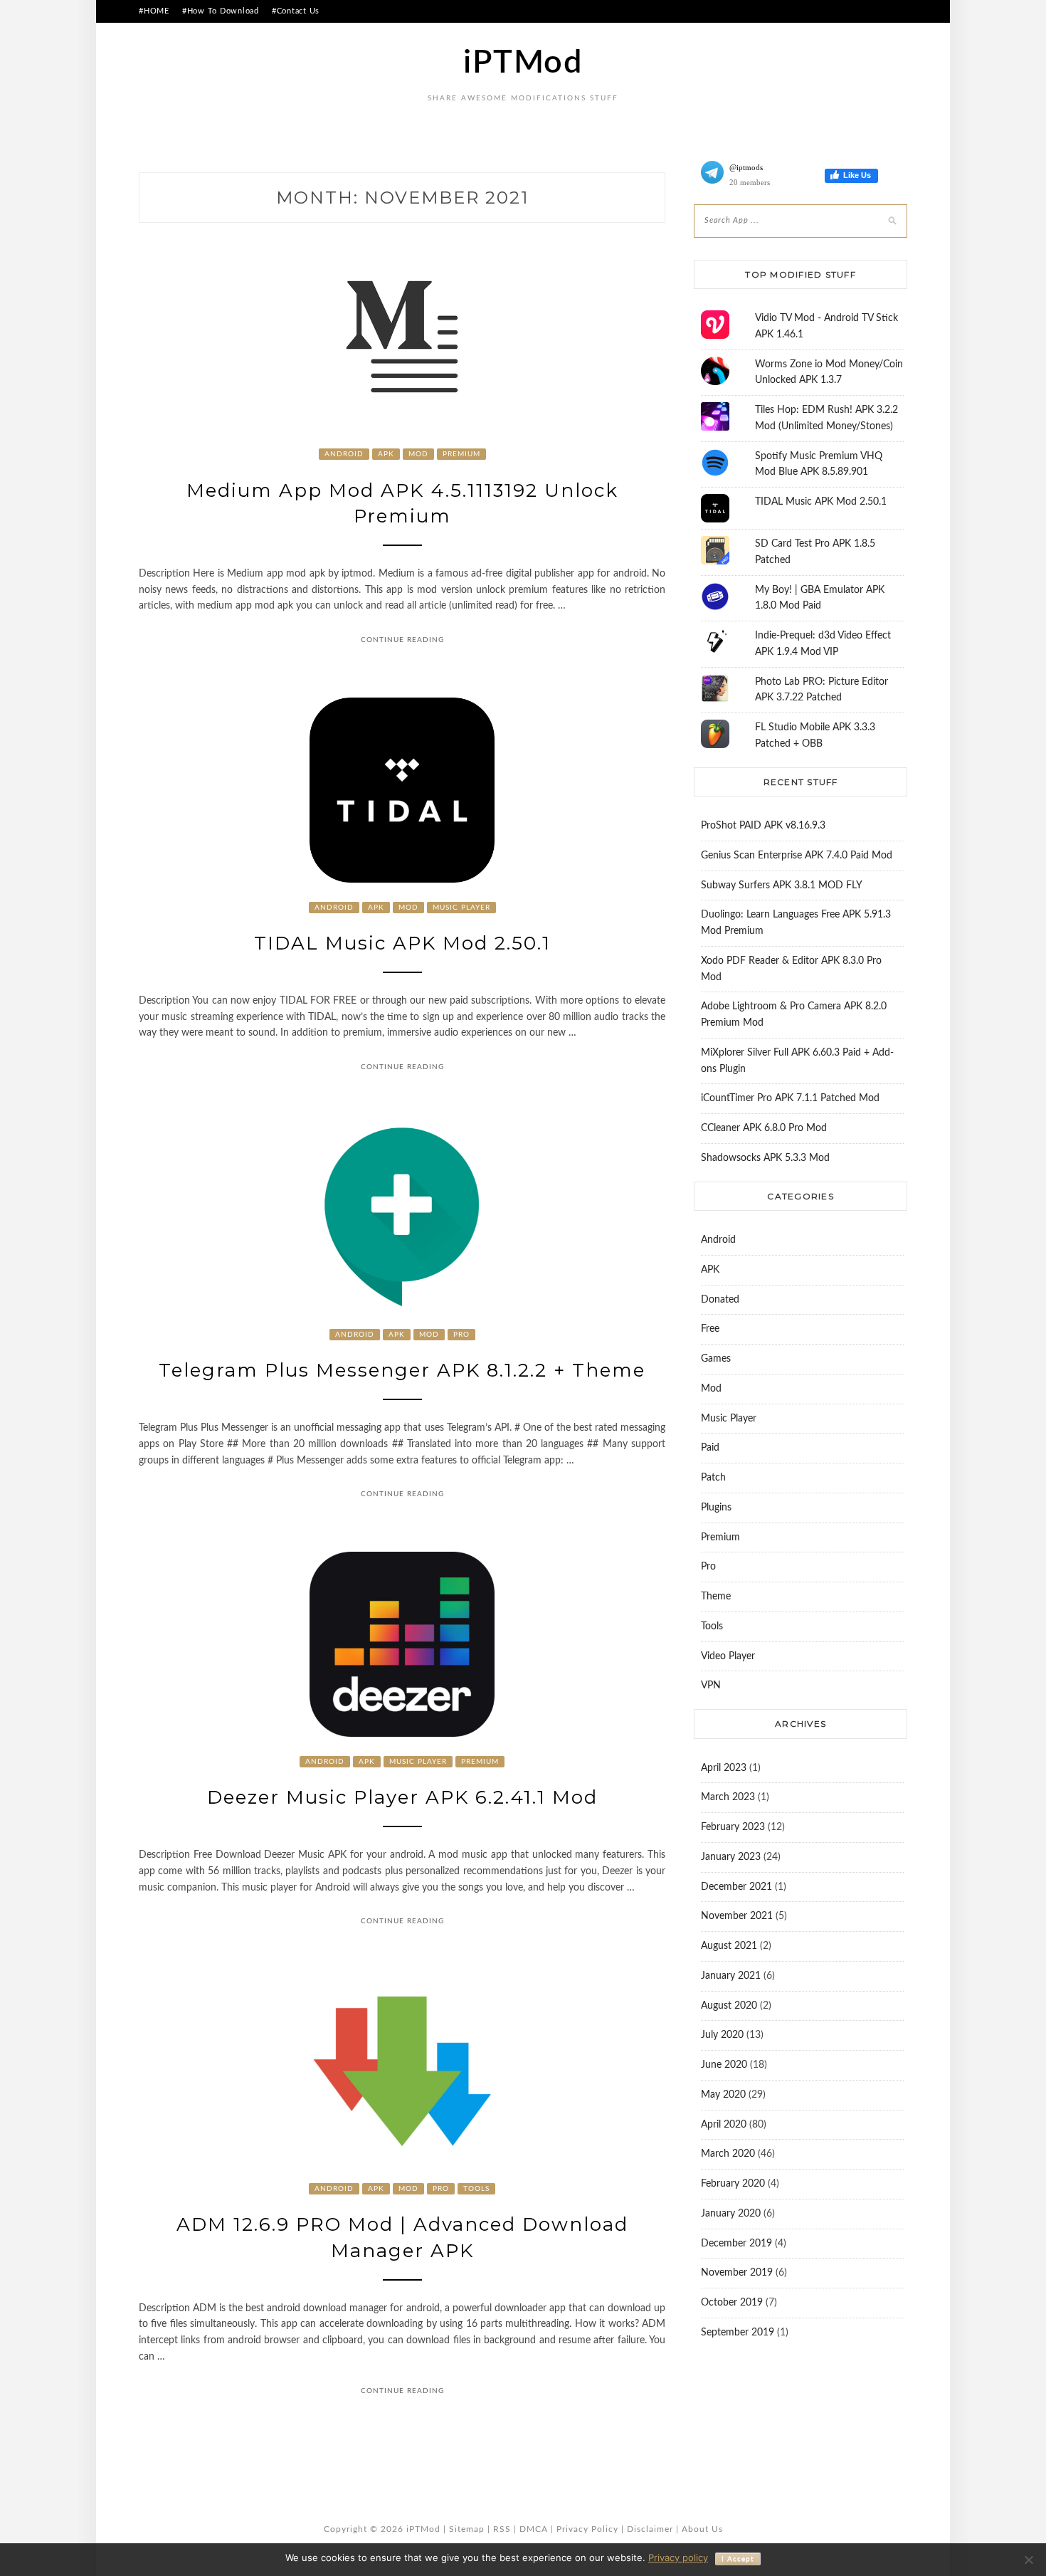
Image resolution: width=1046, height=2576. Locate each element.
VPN (711, 1686)
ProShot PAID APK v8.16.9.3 (763, 826)
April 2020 (724, 2125)
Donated (720, 1300)
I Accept (738, 2559)
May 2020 (723, 2095)
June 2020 (724, 2065)
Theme (716, 1597)
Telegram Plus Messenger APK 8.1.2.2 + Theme (402, 1370)
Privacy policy (678, 2557)
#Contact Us (296, 11)
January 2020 (731, 2214)
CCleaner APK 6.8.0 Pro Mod (764, 1128)
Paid (710, 1448)
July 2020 (722, 2035)
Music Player (461, 908)
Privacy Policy (587, 2529)
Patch (713, 1478)
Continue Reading (402, 640)
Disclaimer (650, 2529)
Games (716, 1359)
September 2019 (738, 2333)
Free (710, 1329)
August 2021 (729, 1946)
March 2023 (728, 1797)
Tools (476, 2189)
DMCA (534, 2529)
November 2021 (737, 1916)
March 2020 (728, 2154)
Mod (418, 454)
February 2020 (733, 2184)
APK (386, 454)
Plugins (716, 1508)
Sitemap (467, 2529)
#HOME (154, 11)
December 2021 (736, 1887)
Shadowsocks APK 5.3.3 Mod (765, 1158)
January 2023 (731, 1857)
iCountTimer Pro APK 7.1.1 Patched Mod (790, 1098)
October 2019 (732, 2303)
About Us (702, 2529)
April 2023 (724, 1768)
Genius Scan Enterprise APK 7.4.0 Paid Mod (797, 856)
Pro (461, 1335)
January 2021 (731, 1976)
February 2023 (733, 1827)
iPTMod (523, 63)
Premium (461, 454)
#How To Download (221, 11)
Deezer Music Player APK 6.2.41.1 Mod (402, 1797)
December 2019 (736, 2244)
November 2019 (737, 2273)
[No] (1028, 2560)
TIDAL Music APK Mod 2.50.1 (402, 943)
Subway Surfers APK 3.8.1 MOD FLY (782, 885)
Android (344, 454)
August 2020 (729, 2006)
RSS (502, 2529)
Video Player (728, 1656)
